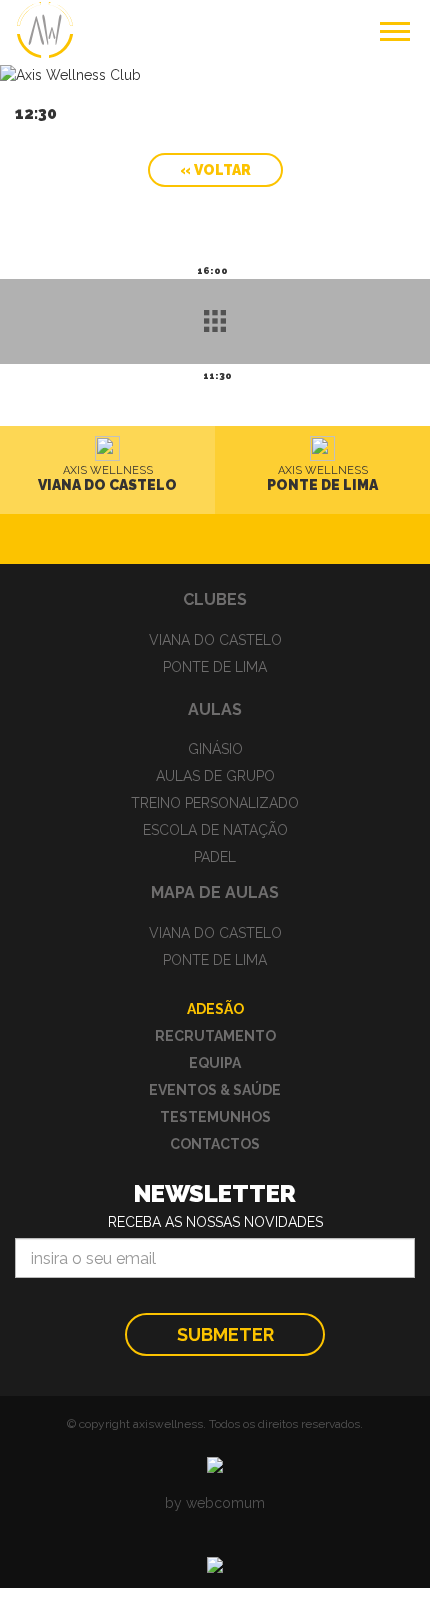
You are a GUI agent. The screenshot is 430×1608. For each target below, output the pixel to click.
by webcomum (215, 1503)
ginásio (215, 749)
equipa (215, 1063)
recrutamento (215, 1036)
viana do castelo (215, 640)
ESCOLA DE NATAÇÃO (215, 830)
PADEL (215, 857)
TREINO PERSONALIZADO (215, 803)
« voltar (215, 170)
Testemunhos (215, 1117)
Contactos (215, 1144)
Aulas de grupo (215, 776)
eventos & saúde (215, 1090)
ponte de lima (215, 667)
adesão (215, 1009)
